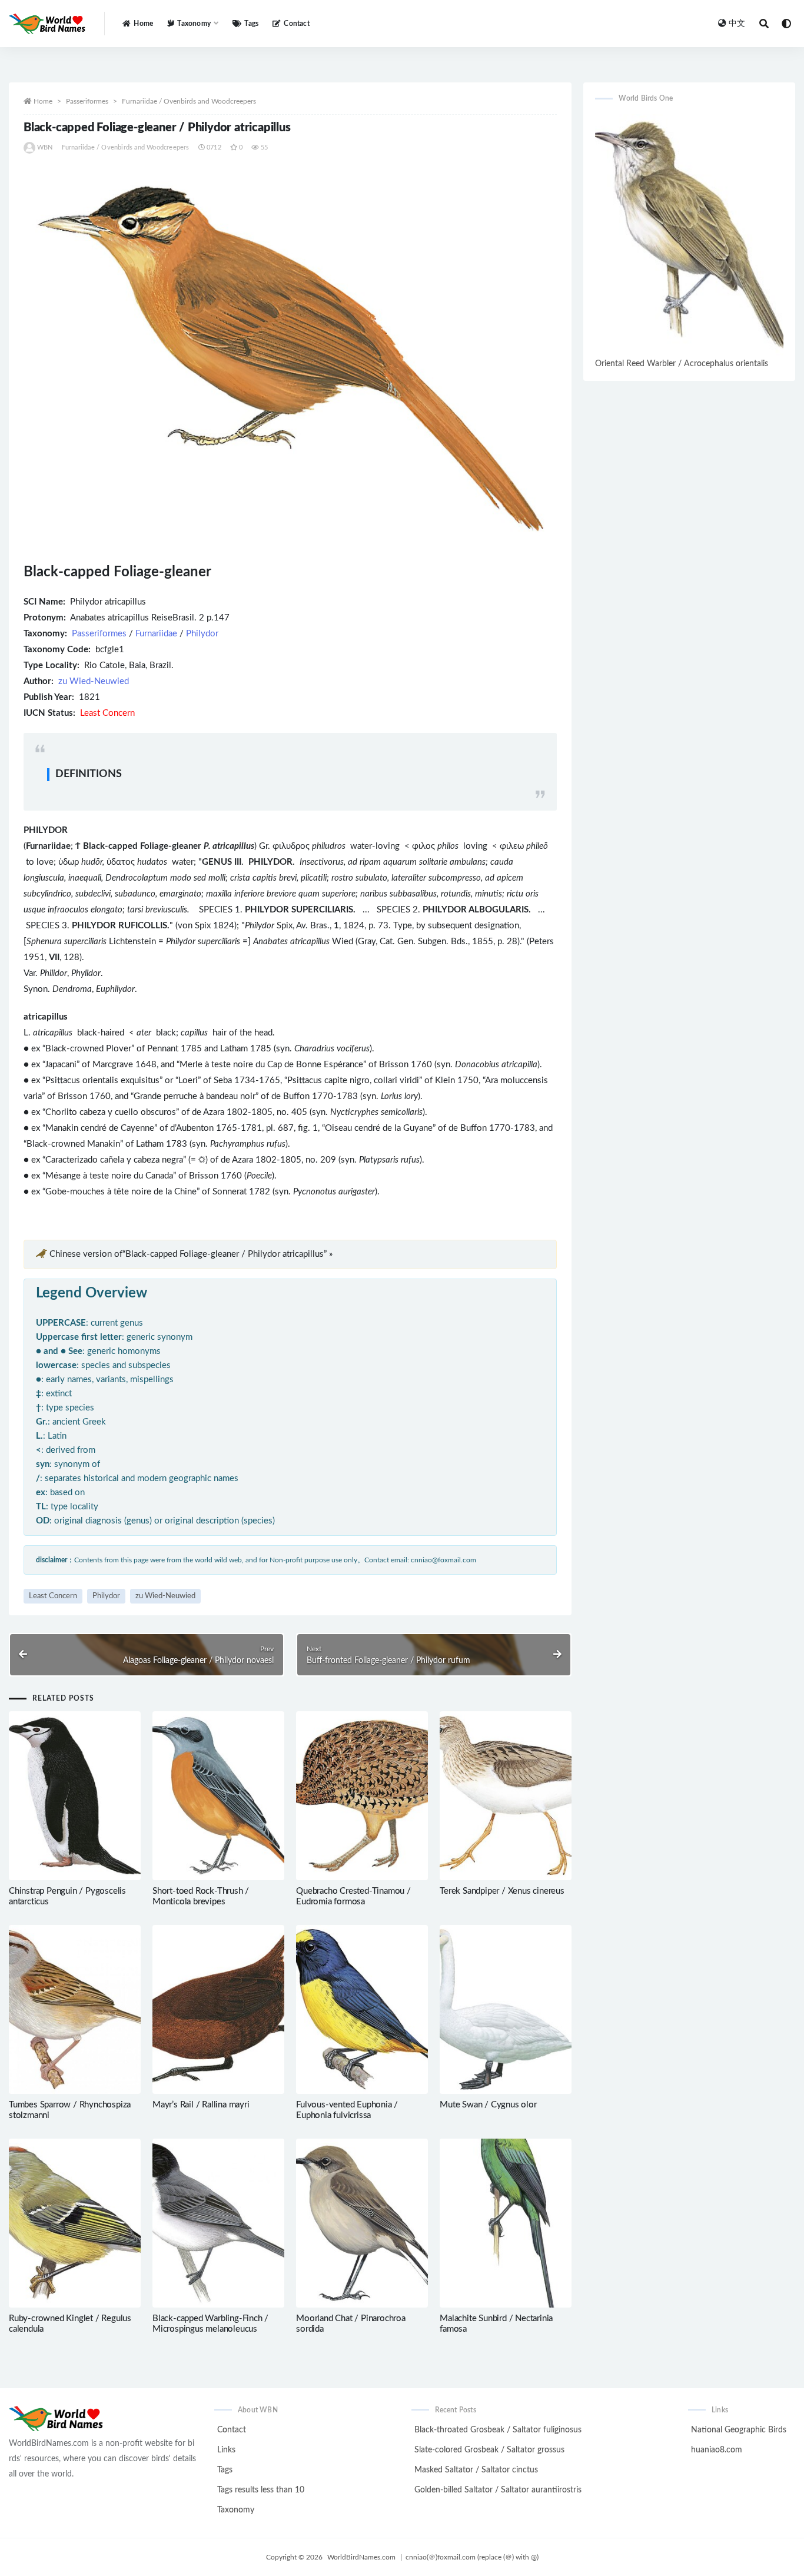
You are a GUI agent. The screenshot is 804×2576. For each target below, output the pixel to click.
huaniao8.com (717, 2450)
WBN (45, 147)
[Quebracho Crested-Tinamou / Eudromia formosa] (362, 1796)
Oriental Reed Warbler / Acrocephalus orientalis (682, 364)
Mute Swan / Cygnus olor (488, 2105)
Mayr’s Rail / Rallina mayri (201, 2105)
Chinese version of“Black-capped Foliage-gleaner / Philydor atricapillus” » (191, 1254)
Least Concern (53, 1596)
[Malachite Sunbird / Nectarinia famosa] (506, 2223)
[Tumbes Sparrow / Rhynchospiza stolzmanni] (75, 2009)
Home (143, 24)
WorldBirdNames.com (361, 2557)
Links (226, 2450)
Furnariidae (156, 634)
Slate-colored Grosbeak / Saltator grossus (489, 2450)
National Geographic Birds (739, 2430)
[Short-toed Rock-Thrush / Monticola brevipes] (218, 1796)
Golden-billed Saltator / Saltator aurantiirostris (498, 2490)
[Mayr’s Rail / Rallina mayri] (218, 2009)
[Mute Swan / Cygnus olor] (506, 2009)
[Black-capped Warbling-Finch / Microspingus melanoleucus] (218, 2223)
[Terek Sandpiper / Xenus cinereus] (506, 1796)
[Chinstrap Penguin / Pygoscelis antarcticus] (75, 1796)
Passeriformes (87, 101)
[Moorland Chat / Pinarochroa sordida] (362, 2223)
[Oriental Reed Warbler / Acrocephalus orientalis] (689, 235)
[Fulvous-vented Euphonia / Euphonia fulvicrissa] (362, 2009)
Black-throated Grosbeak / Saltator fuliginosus (498, 2430)
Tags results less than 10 (261, 2490)
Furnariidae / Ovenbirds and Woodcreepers (189, 101)
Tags (251, 24)
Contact (296, 24)
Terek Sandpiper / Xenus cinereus (502, 1891)
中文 (737, 24)
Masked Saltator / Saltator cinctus (476, 2470)
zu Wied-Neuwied (94, 681)
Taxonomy (236, 2510)
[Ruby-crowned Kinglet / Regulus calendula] (75, 2223)
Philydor (202, 634)
